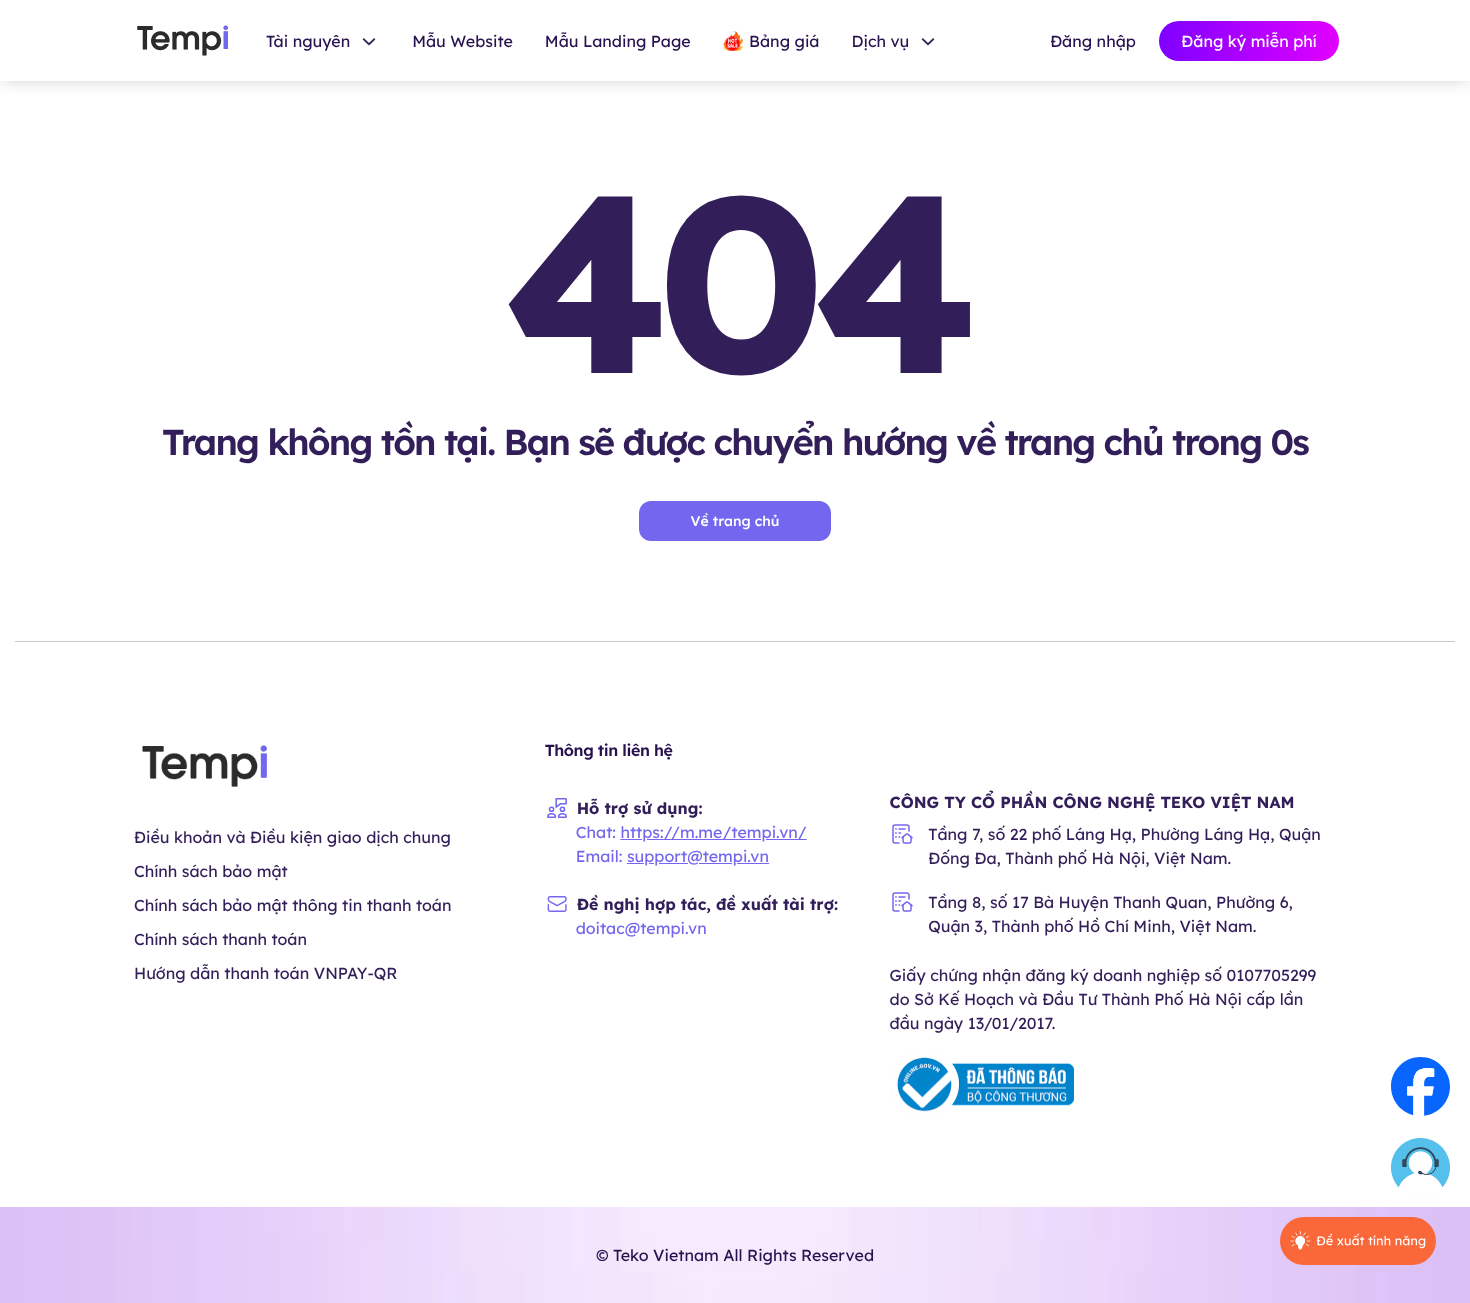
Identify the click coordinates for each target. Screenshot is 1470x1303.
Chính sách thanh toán (220, 939)
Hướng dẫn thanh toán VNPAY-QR (265, 973)
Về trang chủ (735, 521)
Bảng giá (784, 41)
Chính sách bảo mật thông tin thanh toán (293, 905)
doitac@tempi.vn (641, 928)
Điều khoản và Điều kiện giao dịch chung (292, 837)
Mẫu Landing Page (618, 41)
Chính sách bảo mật (211, 871)
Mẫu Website (462, 41)
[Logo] (182, 40)
